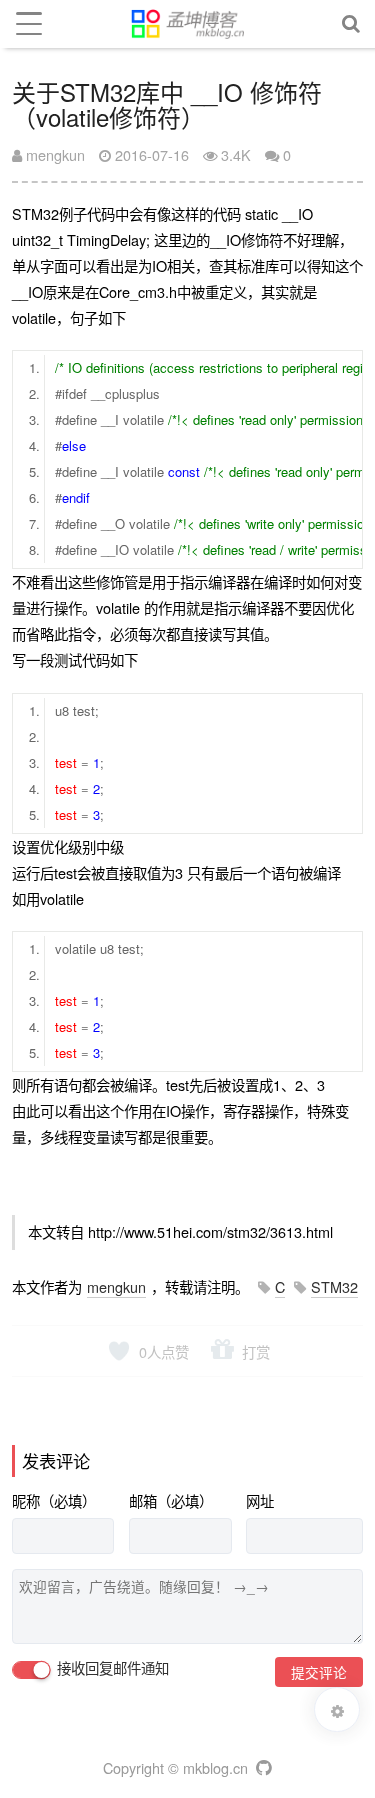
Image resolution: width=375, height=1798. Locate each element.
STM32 (334, 1286)
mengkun (53, 154)
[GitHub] (262, 1767)
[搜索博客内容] (351, 24)
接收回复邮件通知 (111, 1668)
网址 (260, 1501)
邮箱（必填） (171, 1501)
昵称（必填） (54, 1501)
